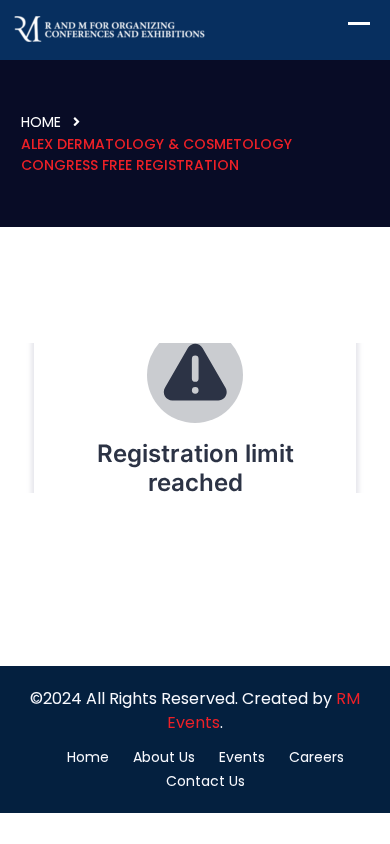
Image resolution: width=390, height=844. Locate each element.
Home (41, 122)
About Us (164, 757)
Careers (316, 757)
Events (242, 757)
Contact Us (205, 781)
